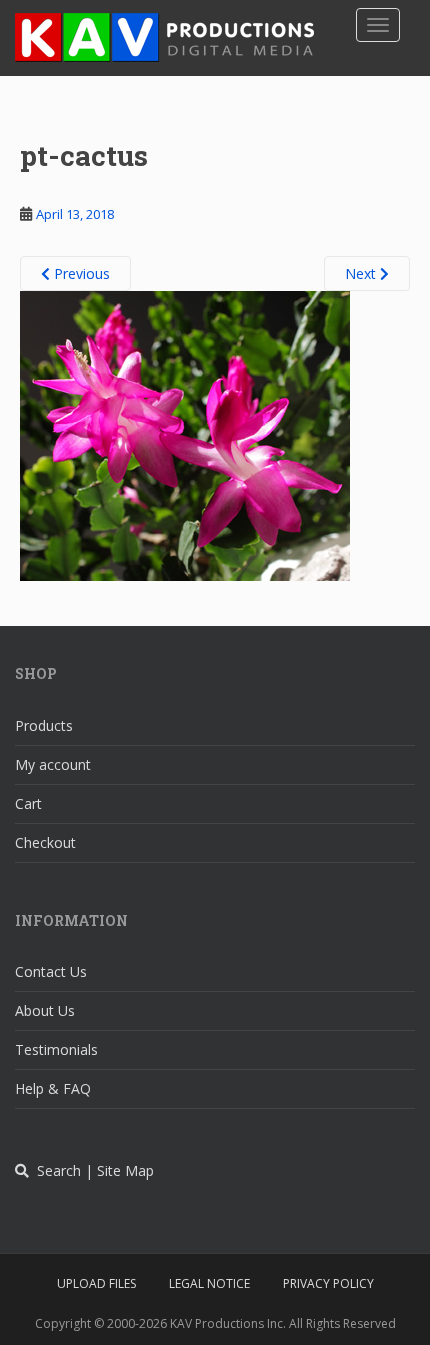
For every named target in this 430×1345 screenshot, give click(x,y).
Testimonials (56, 1049)
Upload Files (96, 1283)
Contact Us (51, 971)
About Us (45, 1010)
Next (362, 273)
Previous (80, 273)
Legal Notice (209, 1283)
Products (44, 725)
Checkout (45, 842)
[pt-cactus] (185, 435)
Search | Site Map (91, 1170)
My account (53, 764)
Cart (28, 803)
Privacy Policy (328, 1283)
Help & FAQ (53, 1088)
